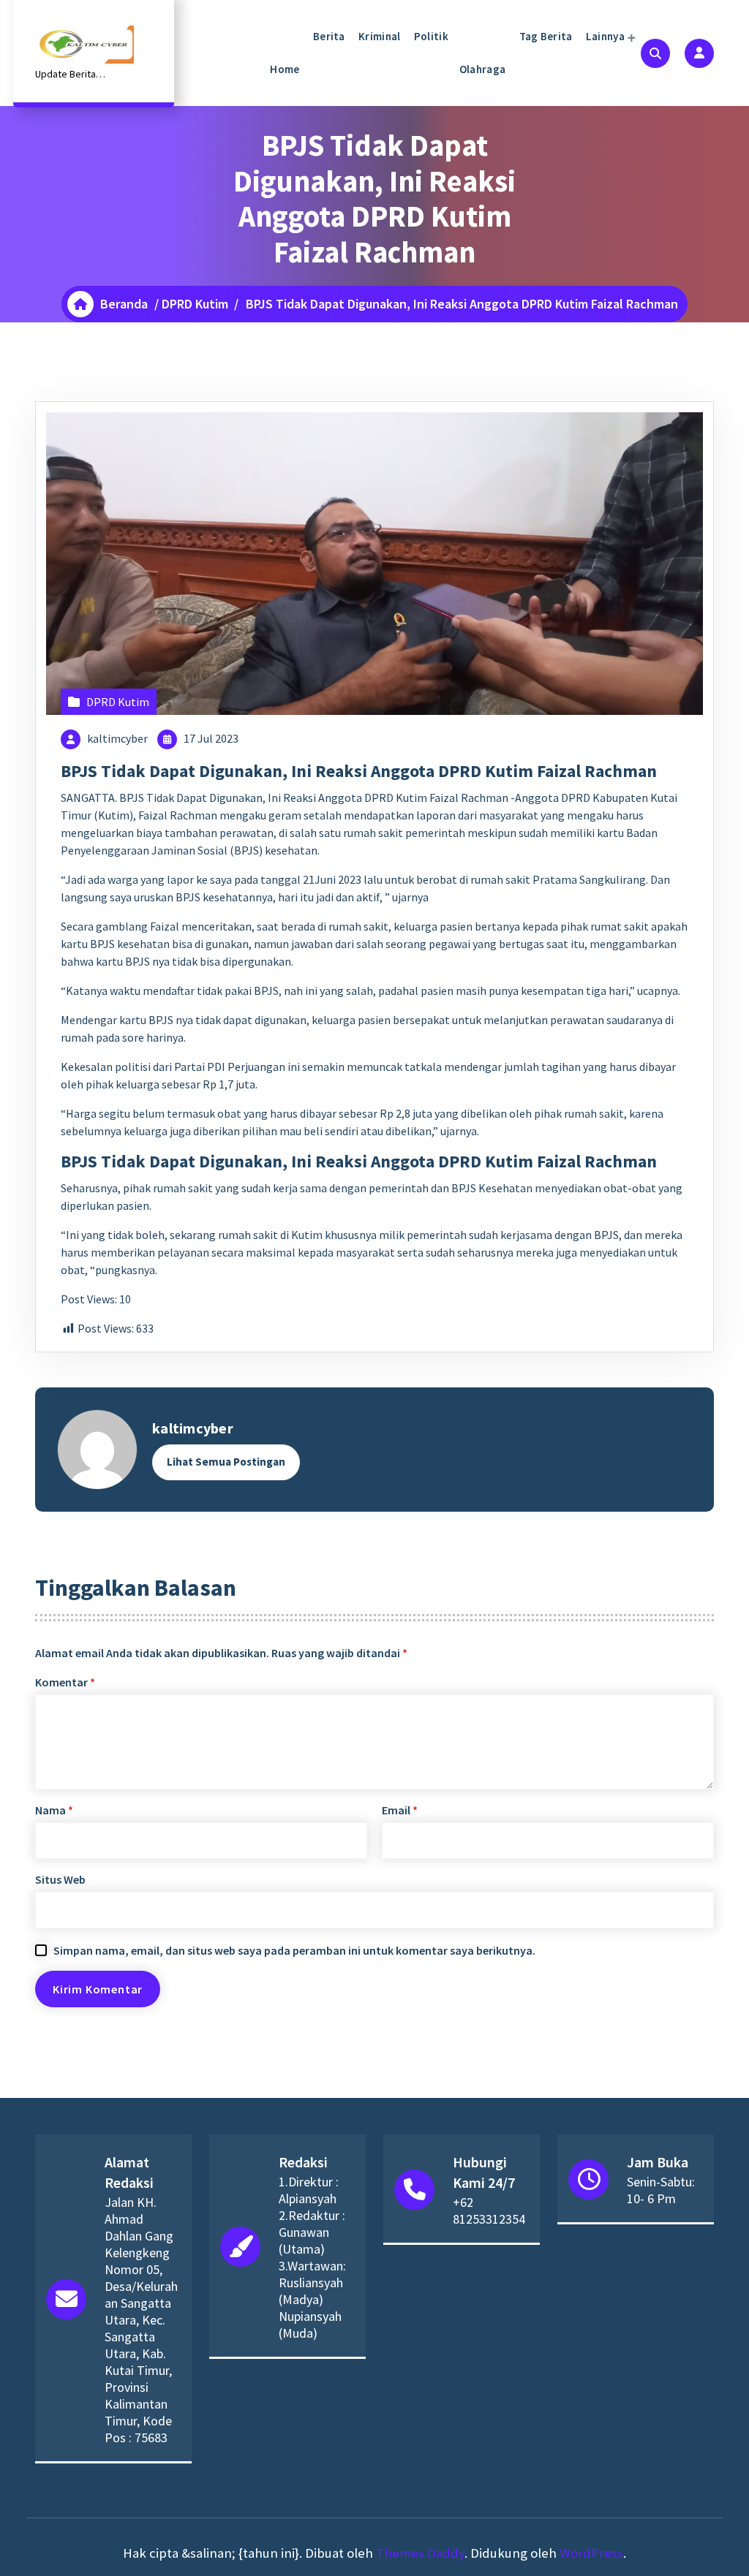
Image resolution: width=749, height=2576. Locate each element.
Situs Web (60, 1879)
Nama (54, 1810)
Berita (328, 36)
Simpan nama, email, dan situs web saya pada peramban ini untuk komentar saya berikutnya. (294, 1950)
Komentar (65, 1682)
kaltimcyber (117, 738)
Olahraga (482, 69)
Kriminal (379, 36)
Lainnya (604, 36)
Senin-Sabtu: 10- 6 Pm (661, 2190)
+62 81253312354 (489, 2211)
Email (400, 1810)
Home (285, 69)
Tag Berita (544, 36)
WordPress (591, 2553)
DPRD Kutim (195, 304)
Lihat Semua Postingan (226, 1462)
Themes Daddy (420, 2553)
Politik (429, 36)
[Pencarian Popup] (655, 53)
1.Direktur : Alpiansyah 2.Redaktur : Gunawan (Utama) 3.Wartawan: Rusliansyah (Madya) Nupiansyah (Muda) (312, 2257)
